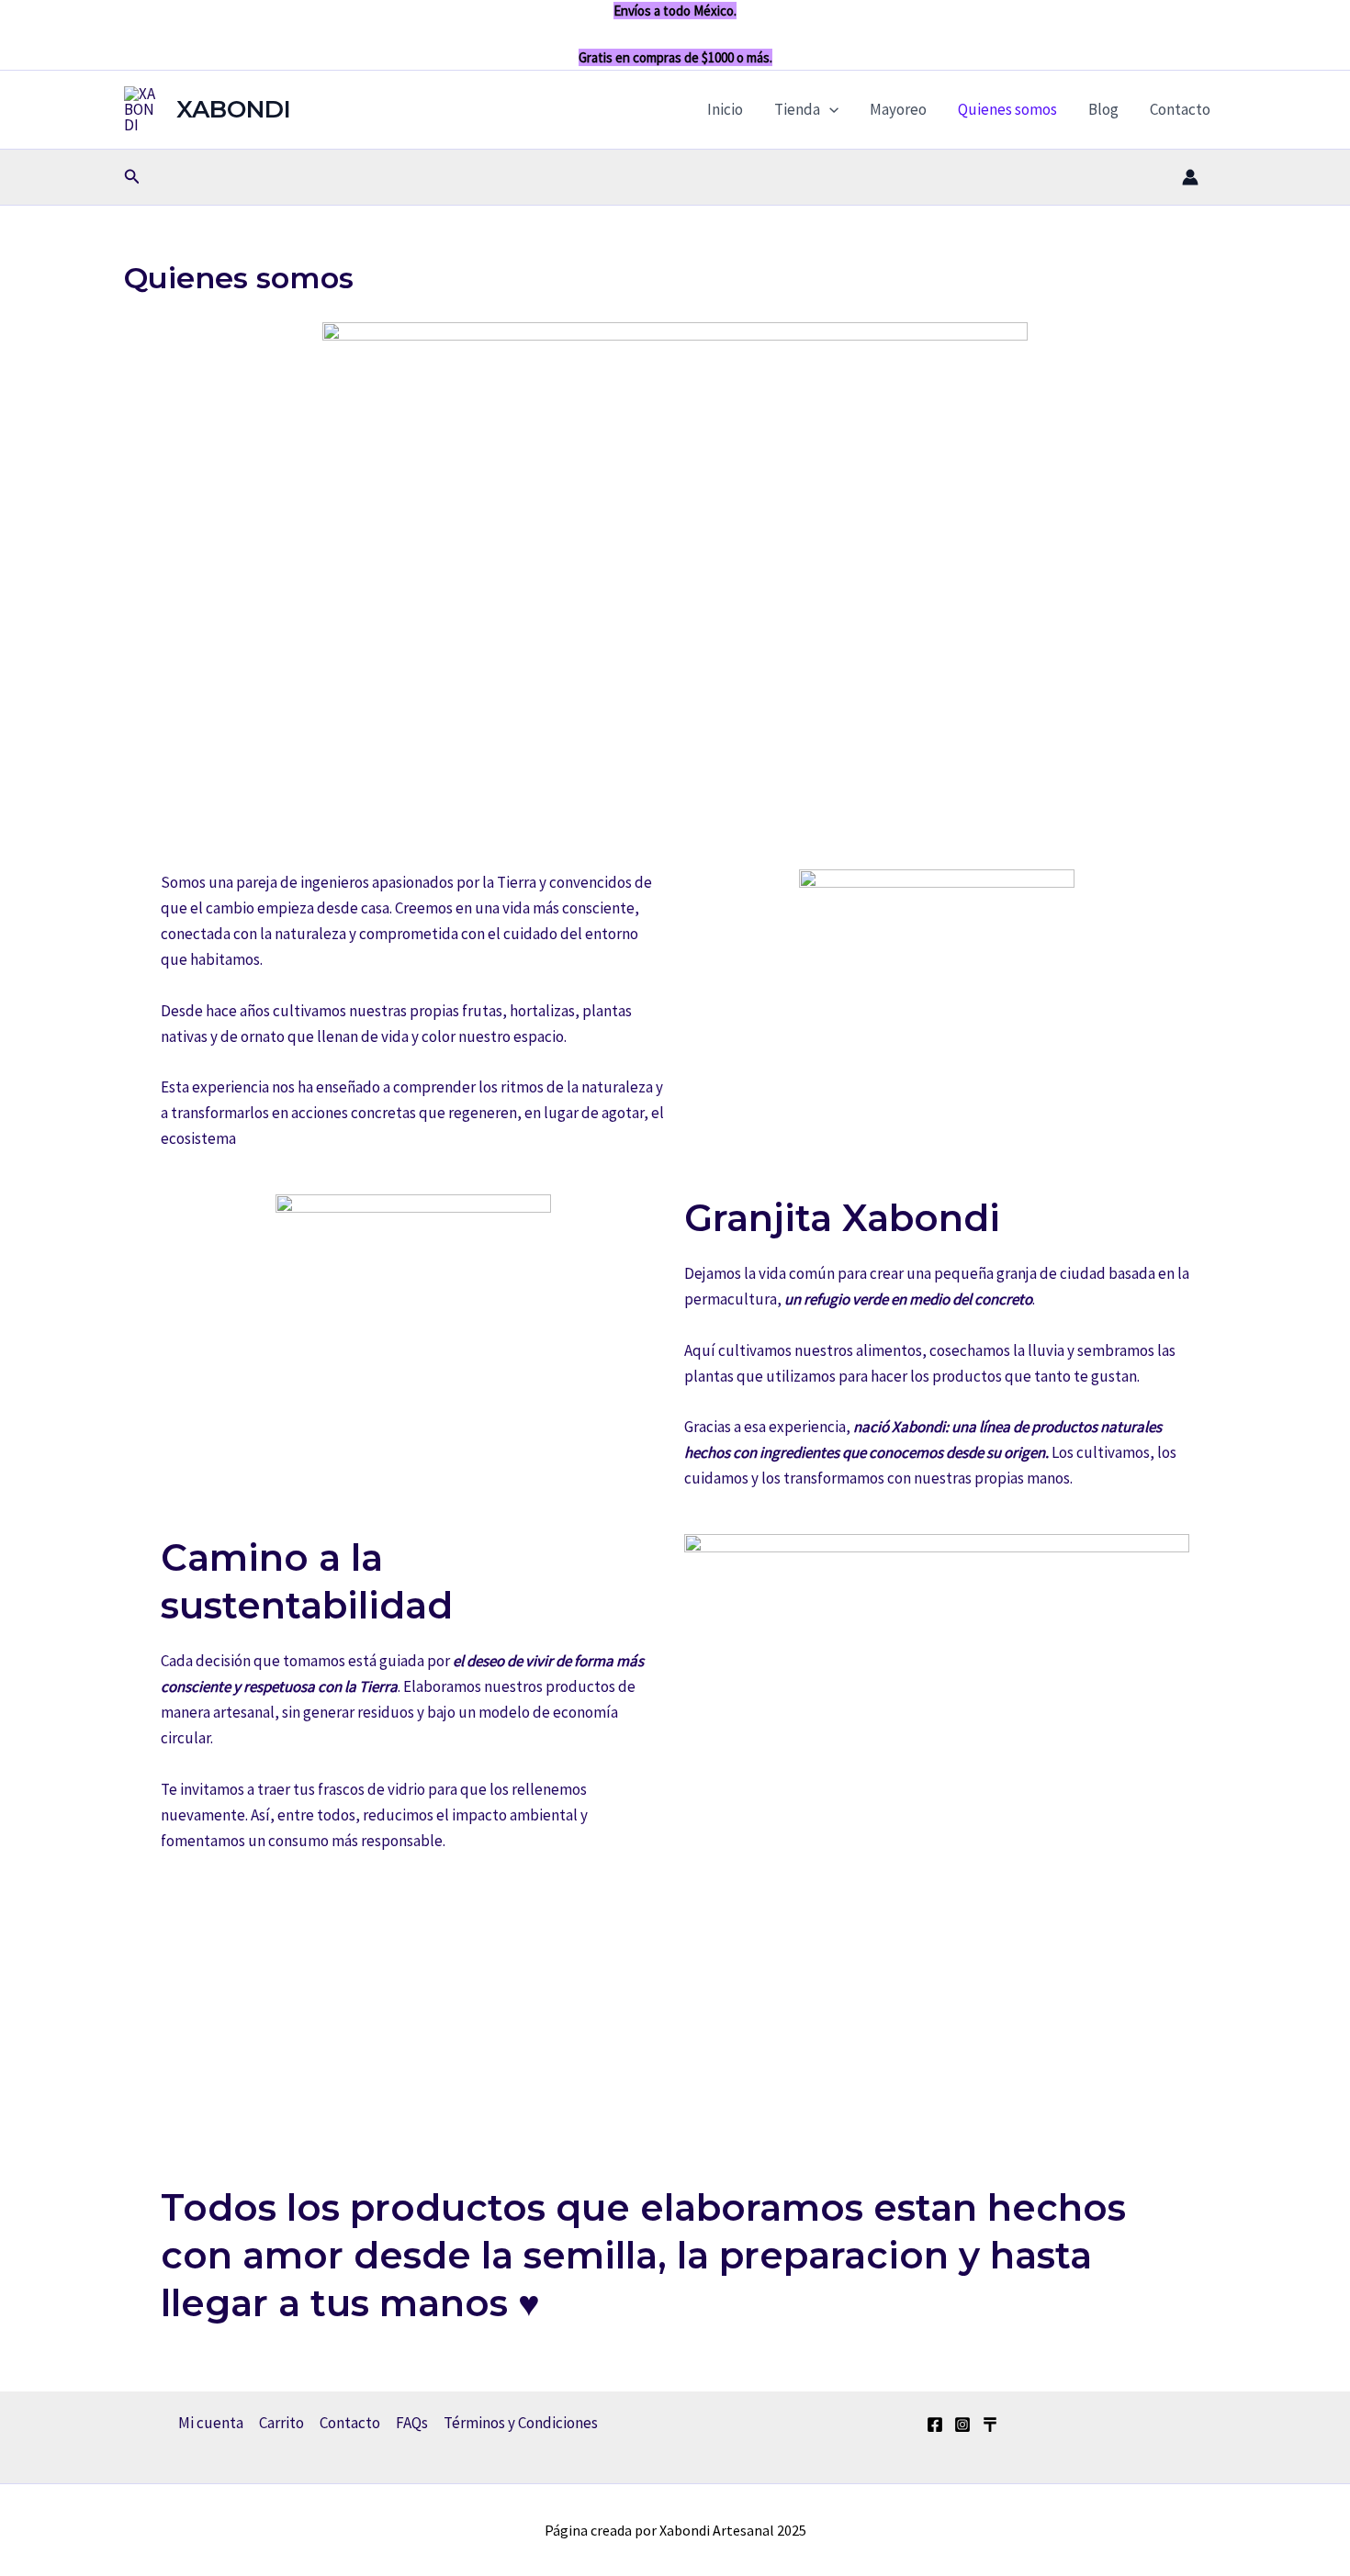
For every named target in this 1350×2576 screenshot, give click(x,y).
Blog (1103, 109)
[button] (829, 109)
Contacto (1180, 109)
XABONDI (234, 109)
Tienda (797, 109)
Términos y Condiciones (521, 2423)
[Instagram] (962, 2425)
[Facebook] (935, 2425)
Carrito (281, 2423)
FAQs (412, 2423)
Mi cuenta (211, 2423)
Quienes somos (1007, 109)
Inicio (725, 109)
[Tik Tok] (990, 2425)
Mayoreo (898, 109)
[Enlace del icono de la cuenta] (1190, 177)
